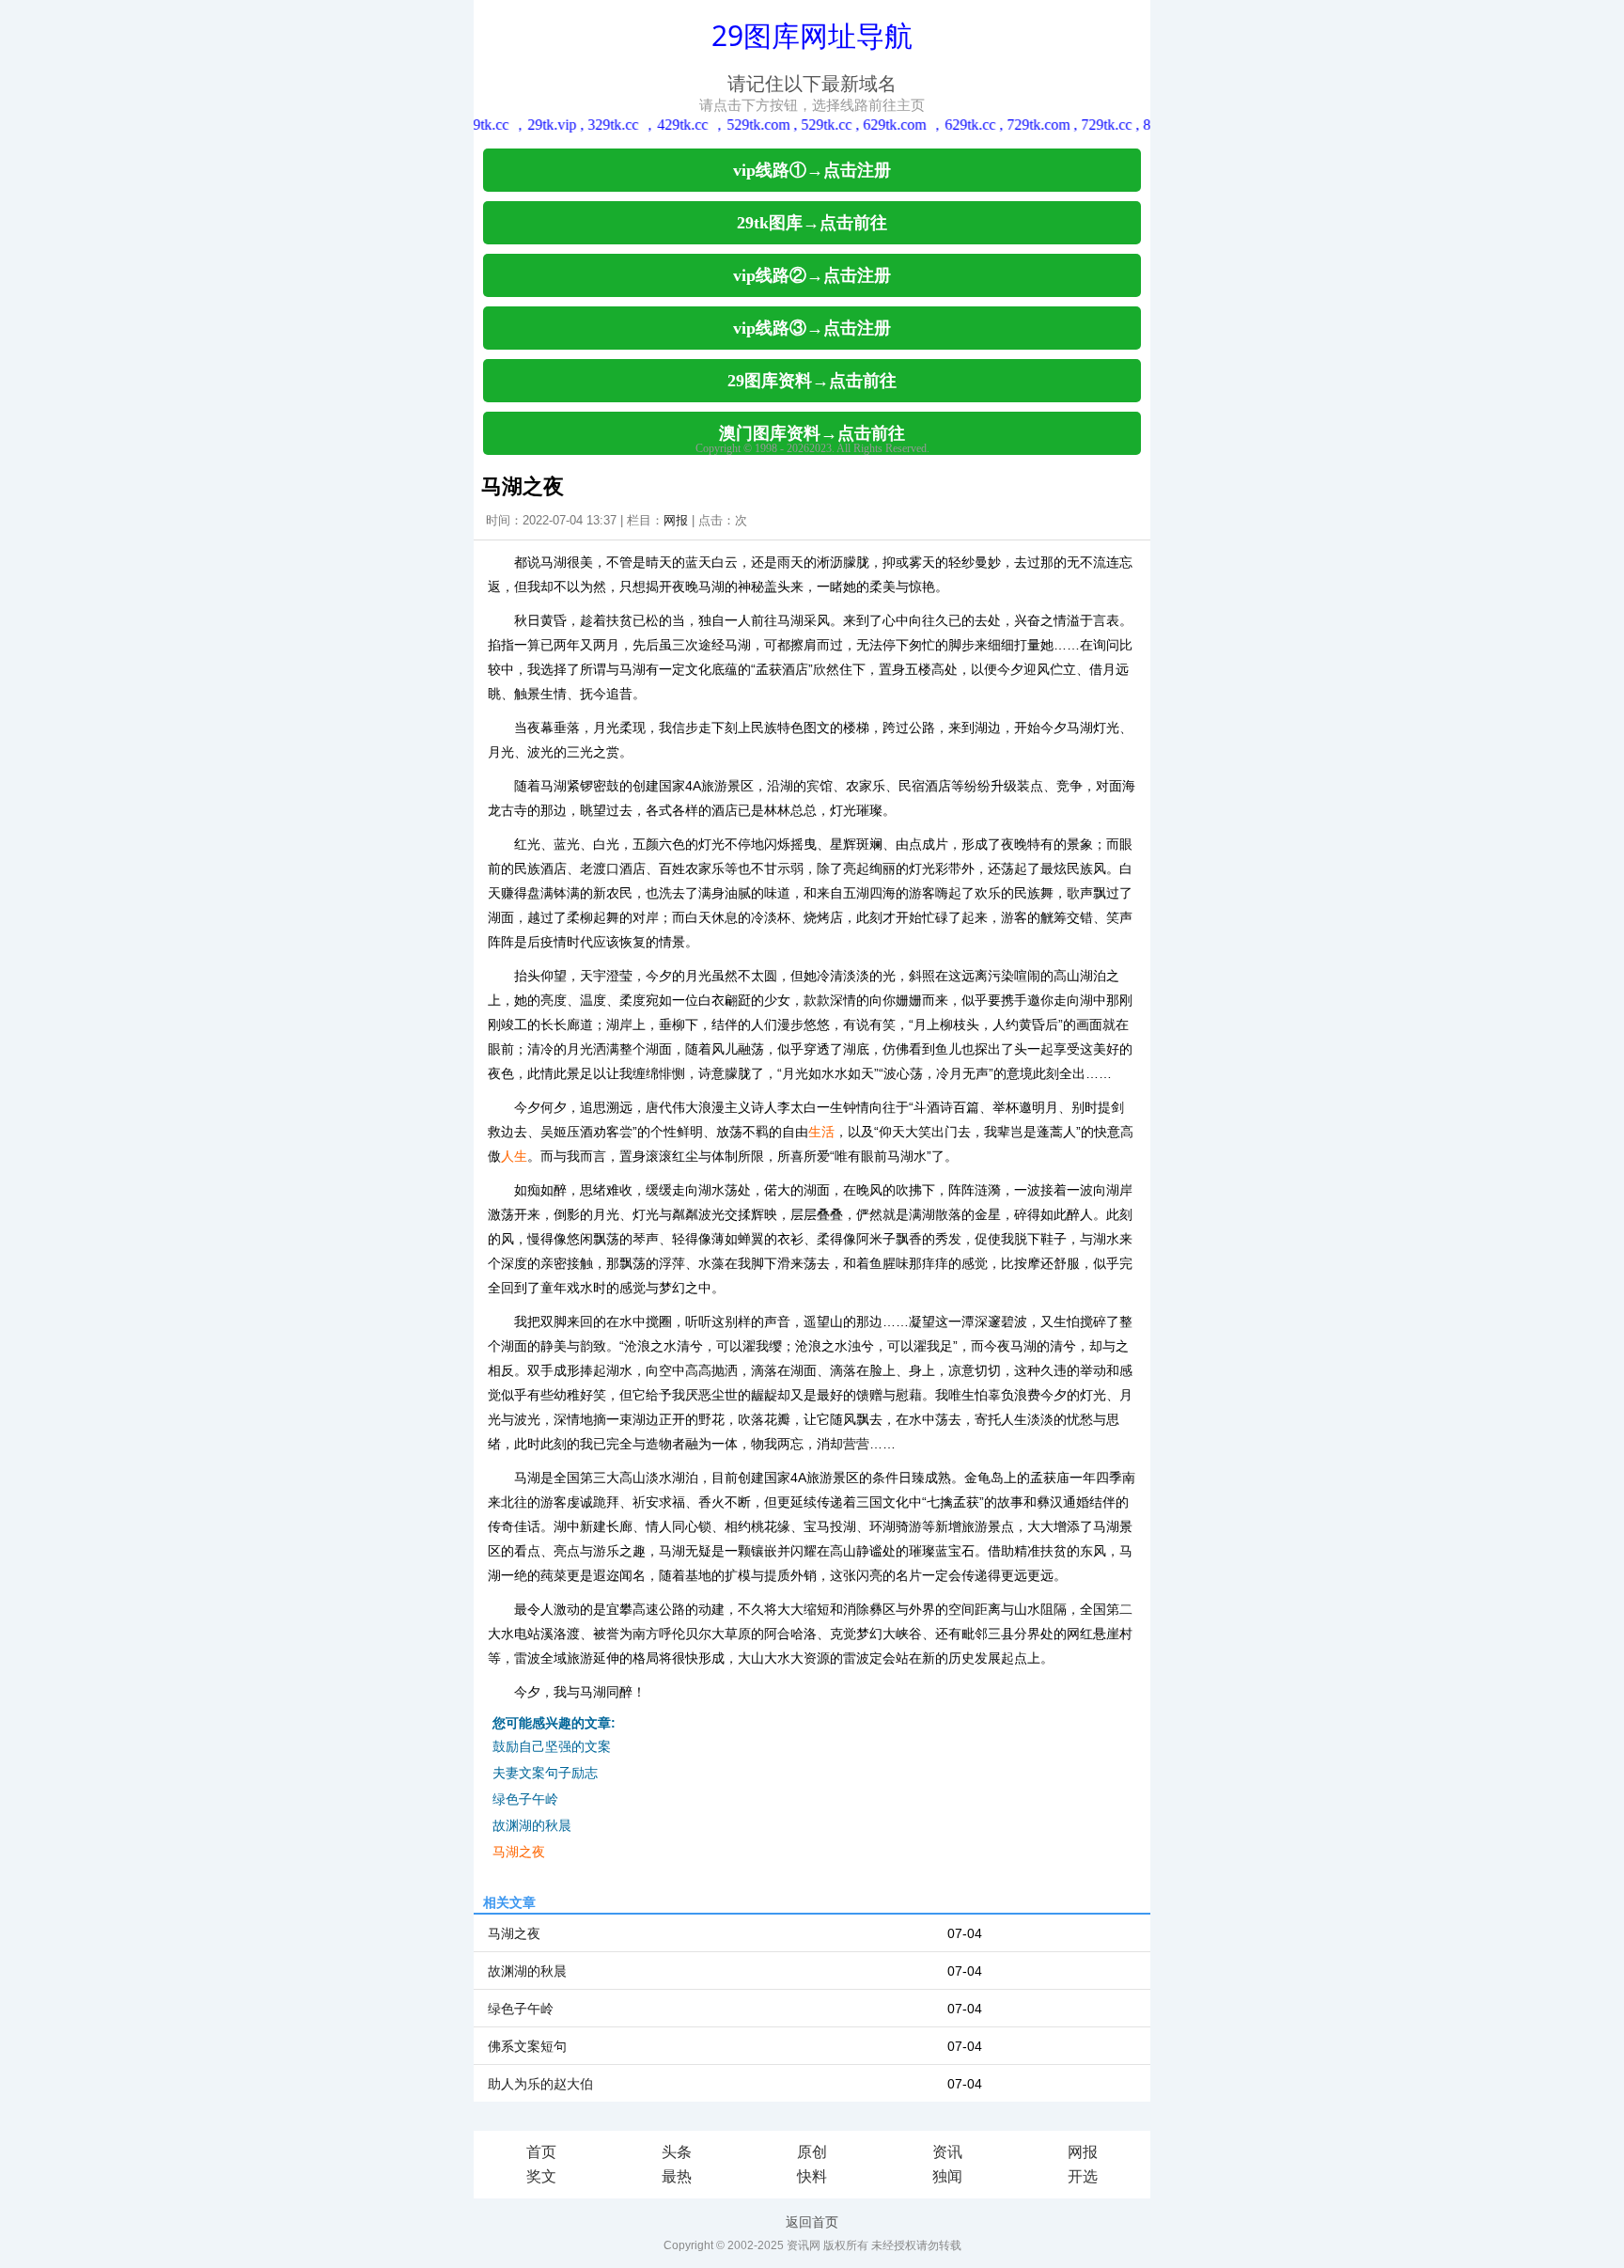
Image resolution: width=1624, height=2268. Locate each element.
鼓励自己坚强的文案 (552, 1746)
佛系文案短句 (527, 2046)
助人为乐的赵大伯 (540, 2084)
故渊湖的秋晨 (532, 1825)
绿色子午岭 (525, 1799)
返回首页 (812, 2222)
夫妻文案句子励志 (545, 1773)
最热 (677, 2176)
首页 (541, 2152)
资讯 (947, 2152)
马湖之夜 (519, 1852)
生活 (821, 1132)
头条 (677, 2152)
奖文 (541, 2176)
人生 (514, 1156)
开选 (1083, 2176)
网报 (676, 520)
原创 (812, 2152)
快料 (812, 2176)
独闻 (947, 2176)
